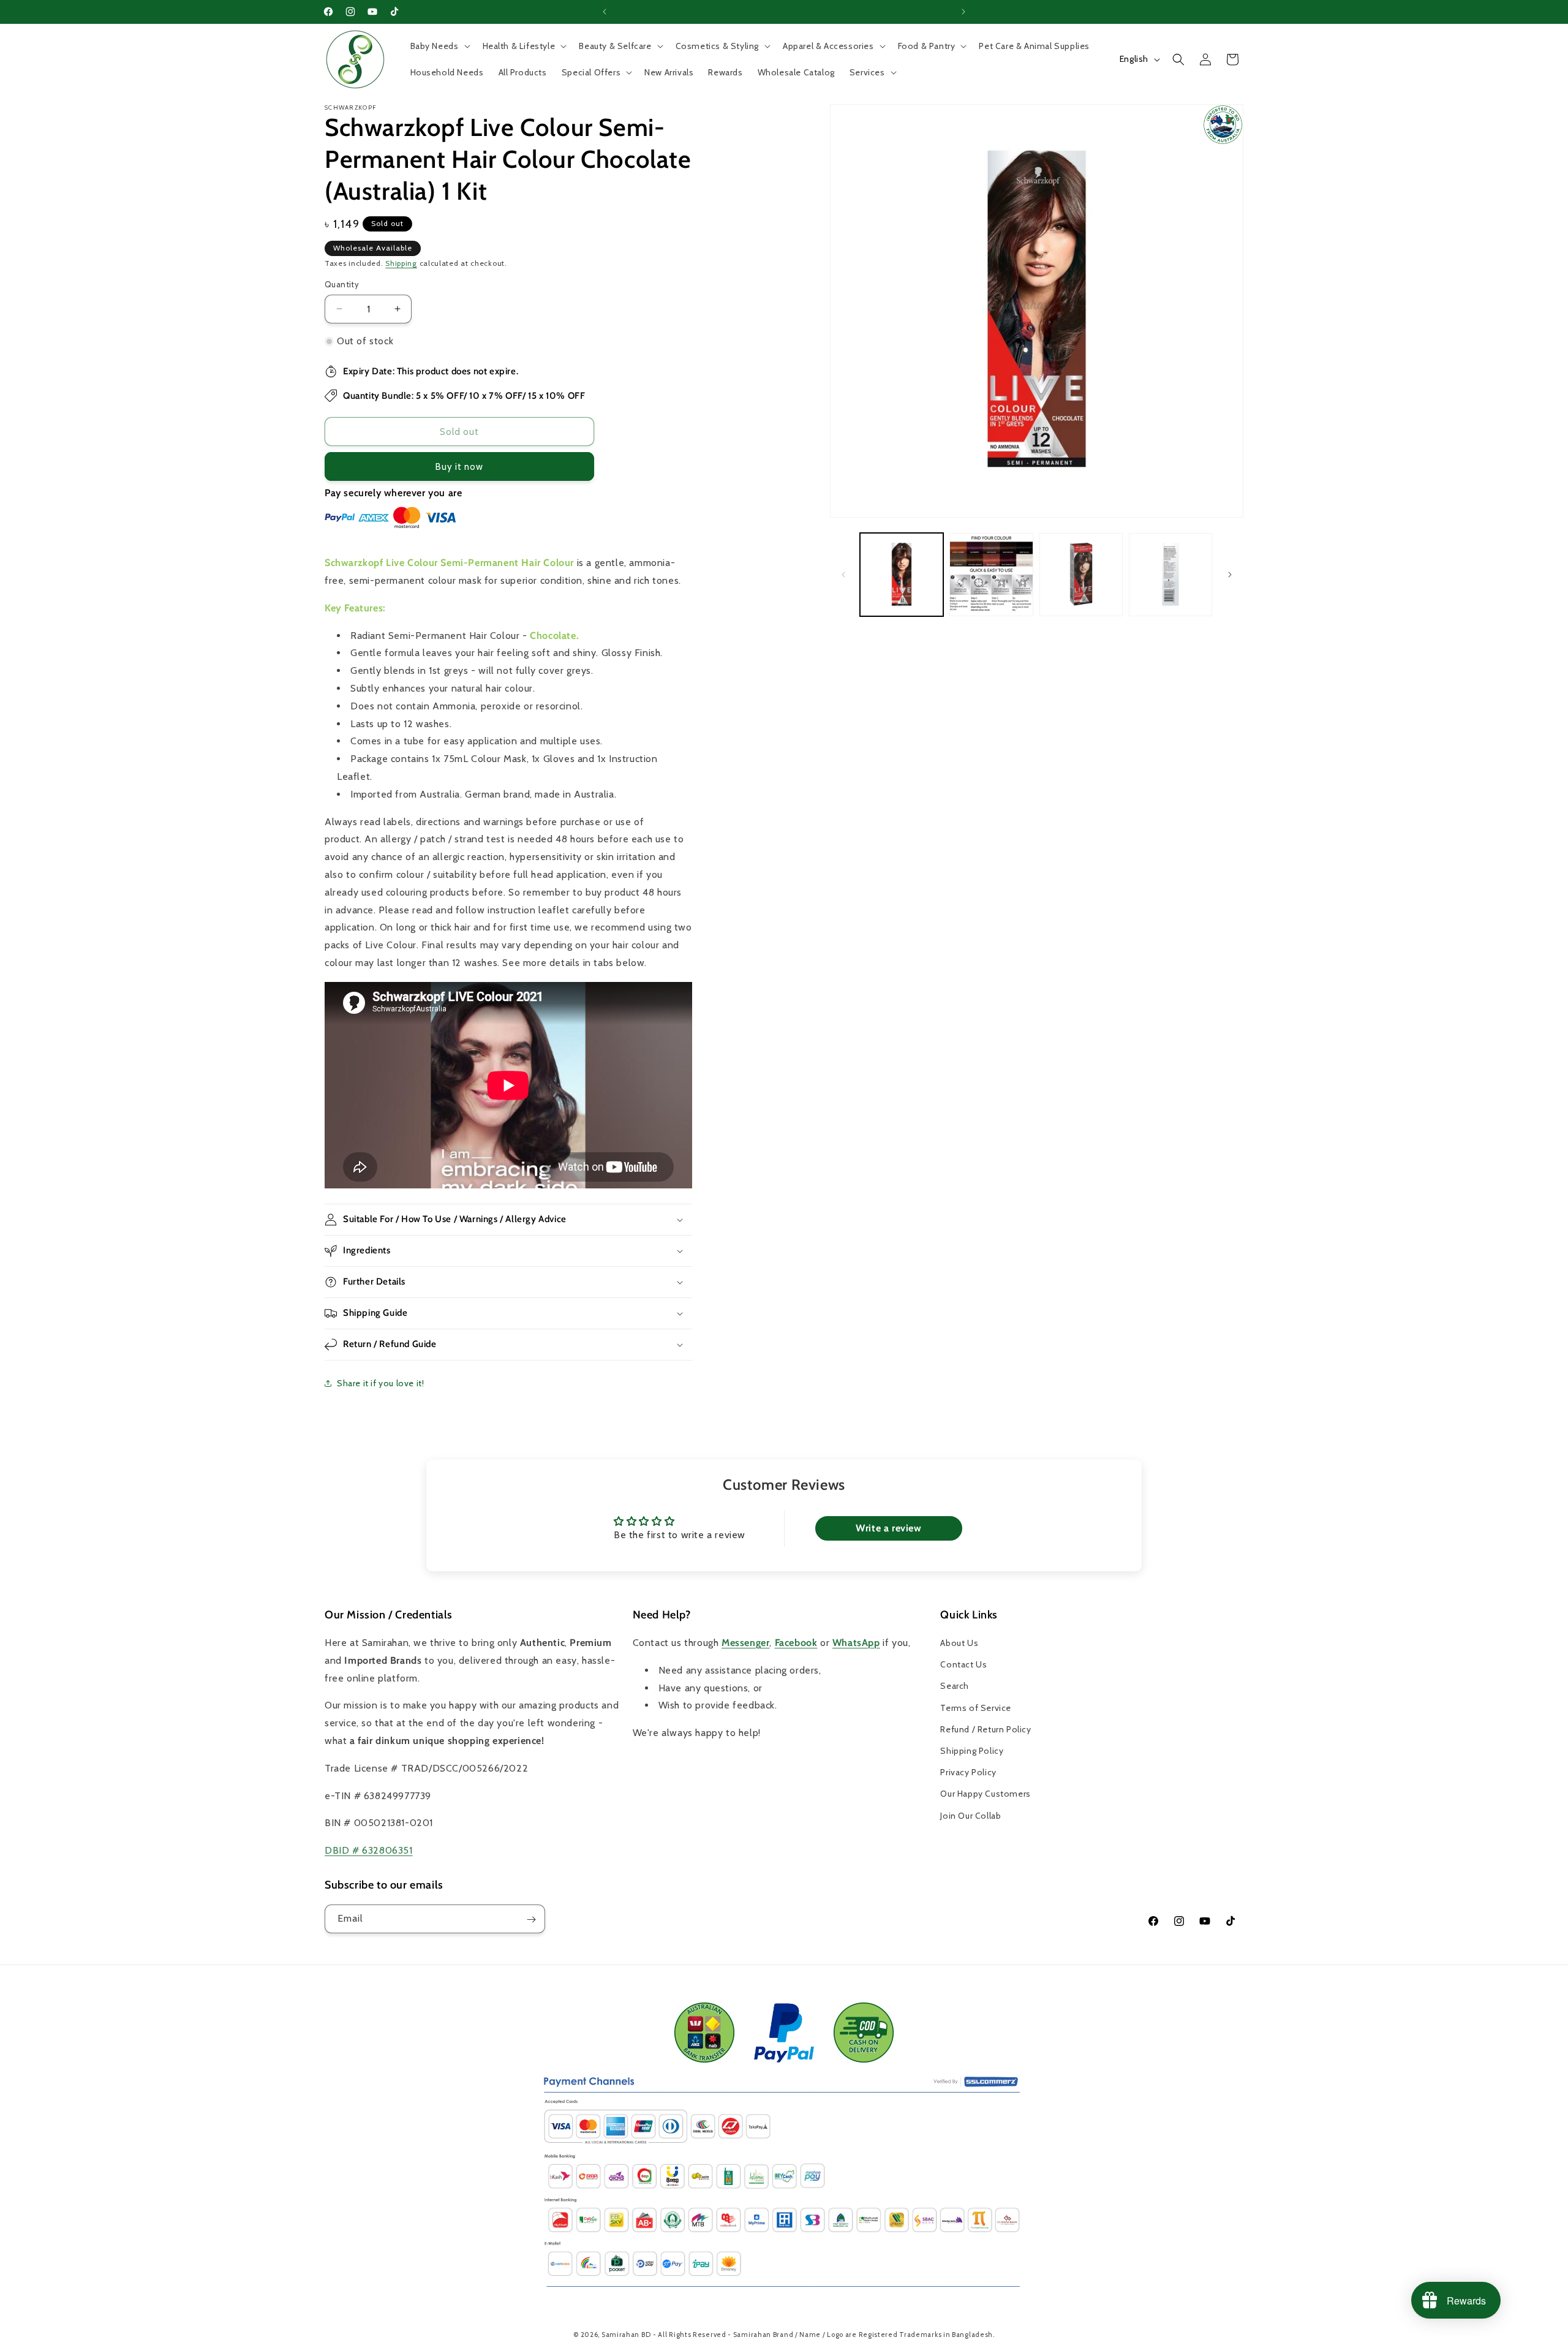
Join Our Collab (971, 1816)
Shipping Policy (972, 1751)
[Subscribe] (531, 1920)
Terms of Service (976, 1708)
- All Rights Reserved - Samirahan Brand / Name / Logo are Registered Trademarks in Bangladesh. (824, 2335)
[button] (439, 46)
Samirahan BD (626, 2335)
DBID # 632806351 (369, 1850)
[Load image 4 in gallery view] (1170, 575)
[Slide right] (1230, 575)
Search (955, 1686)
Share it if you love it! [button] (380, 1383)
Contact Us (963, 1664)
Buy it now (459, 467)
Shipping (401, 263)
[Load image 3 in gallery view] (1081, 575)
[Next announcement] (963, 12)
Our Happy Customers (985, 1794)
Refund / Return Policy (986, 1729)
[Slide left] (843, 575)
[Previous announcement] (605, 12)
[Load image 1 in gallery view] (902, 575)
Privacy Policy (968, 1772)
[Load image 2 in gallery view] (991, 575)
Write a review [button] (888, 1528)
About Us (959, 1643)
